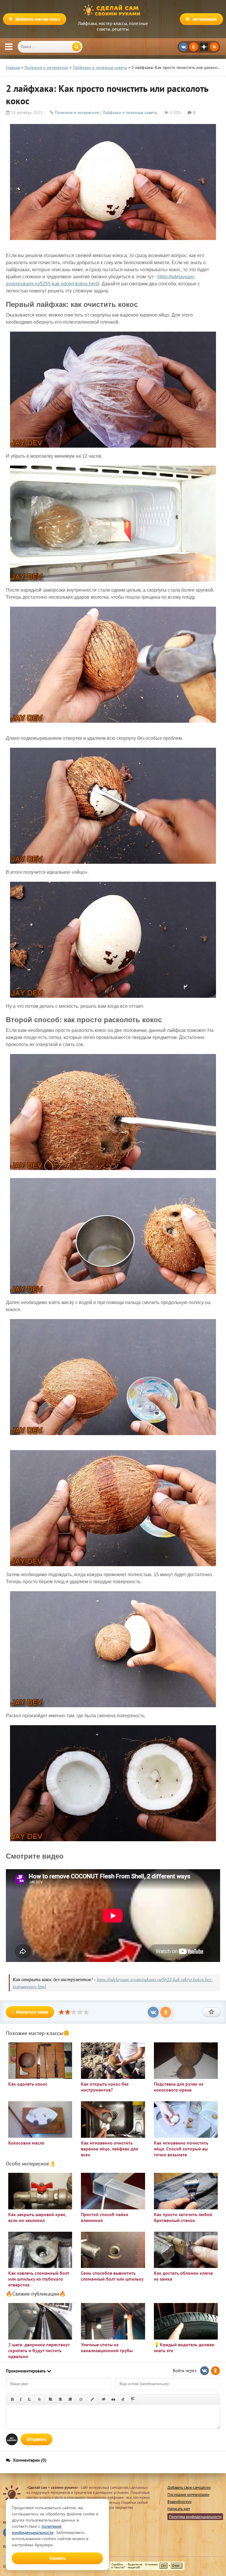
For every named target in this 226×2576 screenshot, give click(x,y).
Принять (58, 2558)
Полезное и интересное (77, 112)
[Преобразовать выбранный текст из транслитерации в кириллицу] (123, 2399)
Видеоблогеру (180, 2502)
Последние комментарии (188, 2495)
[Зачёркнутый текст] (39, 2399)
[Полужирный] (12, 2399)
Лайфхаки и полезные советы (130, 112)
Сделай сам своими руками (113, 10)
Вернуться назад (32, 2012)
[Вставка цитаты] (113, 2399)
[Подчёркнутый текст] (30, 2399)
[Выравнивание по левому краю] (51, 2399)
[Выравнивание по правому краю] (70, 2399)
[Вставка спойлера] (133, 2399)
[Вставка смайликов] (81, 2399)
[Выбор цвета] (92, 2399)
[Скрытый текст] (104, 2399)
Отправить (36, 2439)
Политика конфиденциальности (195, 2517)
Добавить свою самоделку (189, 2488)
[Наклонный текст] (21, 2399)
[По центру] (60, 2399)
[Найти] (77, 47)
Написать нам (179, 2509)
